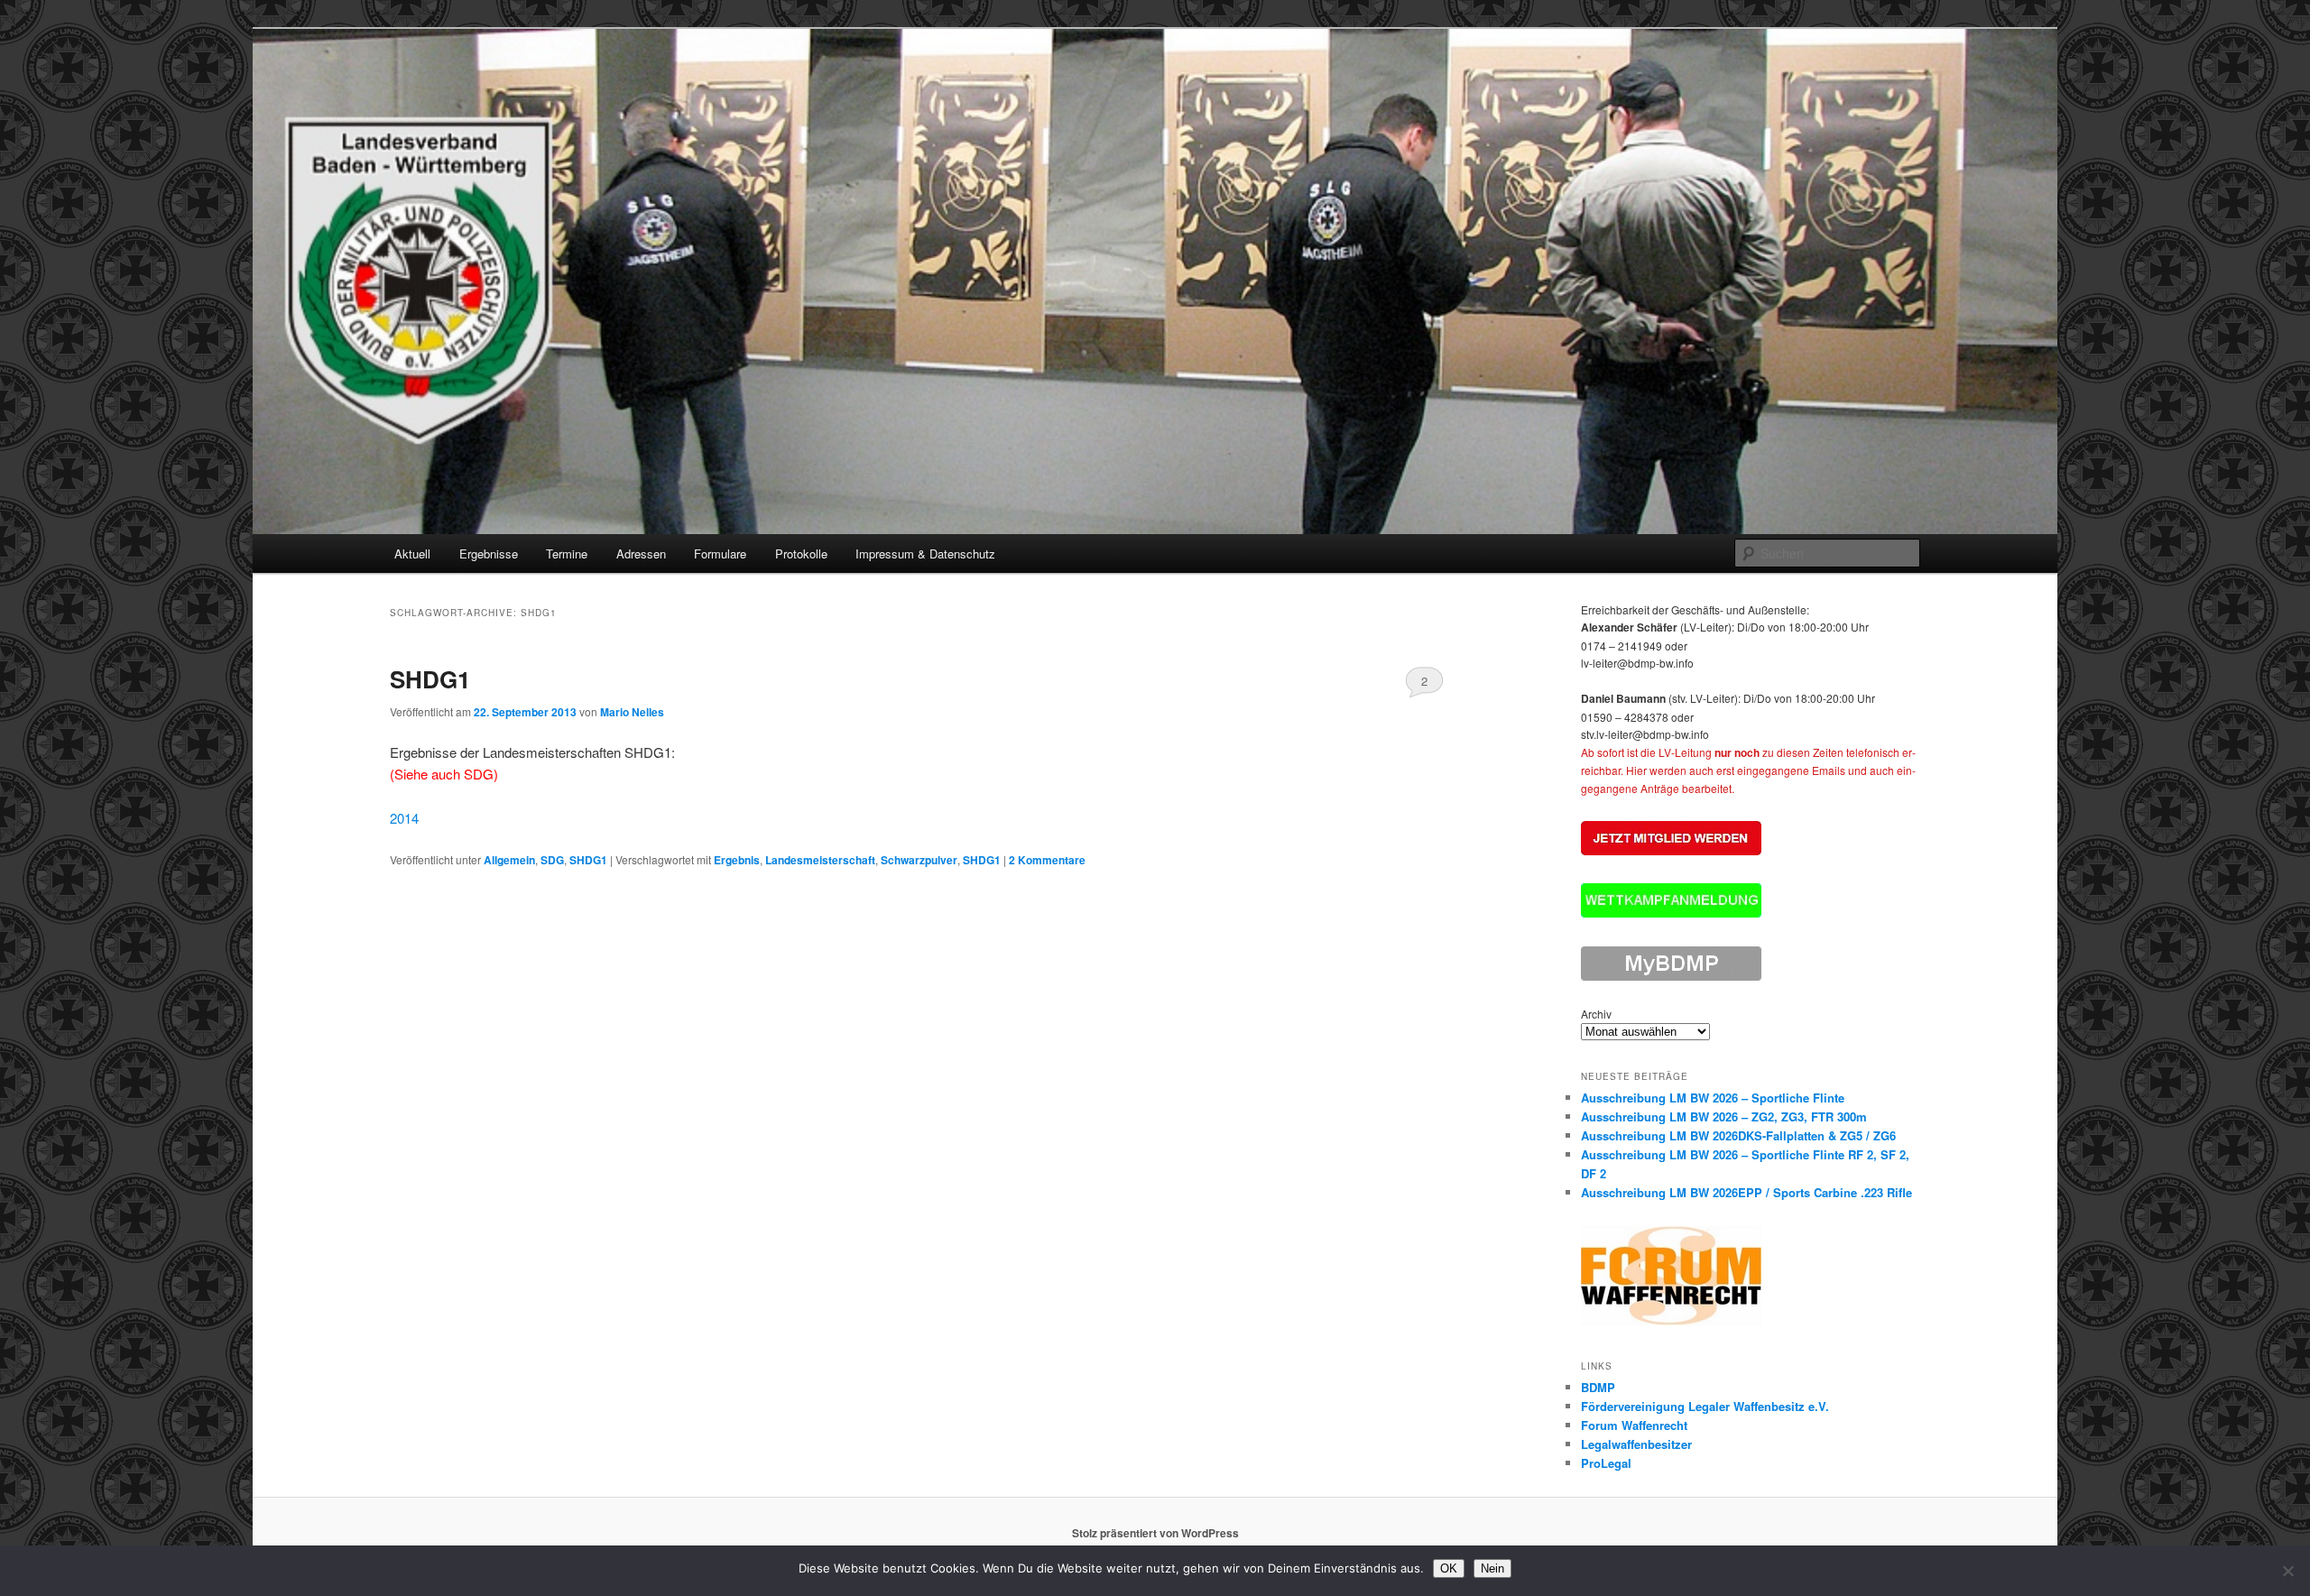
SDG (552, 860)
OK (1449, 1568)
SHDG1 (430, 679)
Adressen (641, 554)
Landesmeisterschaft (820, 860)
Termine (567, 554)
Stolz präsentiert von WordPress (1155, 1533)
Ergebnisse (489, 554)
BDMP (1598, 1387)
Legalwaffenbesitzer (1636, 1444)
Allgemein (509, 860)
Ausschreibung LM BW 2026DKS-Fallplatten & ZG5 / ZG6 (1738, 1135)
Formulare (720, 554)
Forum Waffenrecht (1634, 1425)
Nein (1492, 1568)
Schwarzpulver (919, 860)
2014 (404, 818)
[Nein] (2287, 1571)
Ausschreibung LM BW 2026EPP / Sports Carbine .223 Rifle (1746, 1192)
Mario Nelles (632, 712)
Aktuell (412, 554)
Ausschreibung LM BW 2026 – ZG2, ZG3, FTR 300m (1724, 1116)
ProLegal (1606, 1463)
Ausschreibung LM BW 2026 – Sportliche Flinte (1713, 1098)
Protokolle (801, 554)
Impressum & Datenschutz (925, 554)
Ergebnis (737, 860)
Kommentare (1047, 860)
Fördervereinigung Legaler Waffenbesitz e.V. (1705, 1406)
